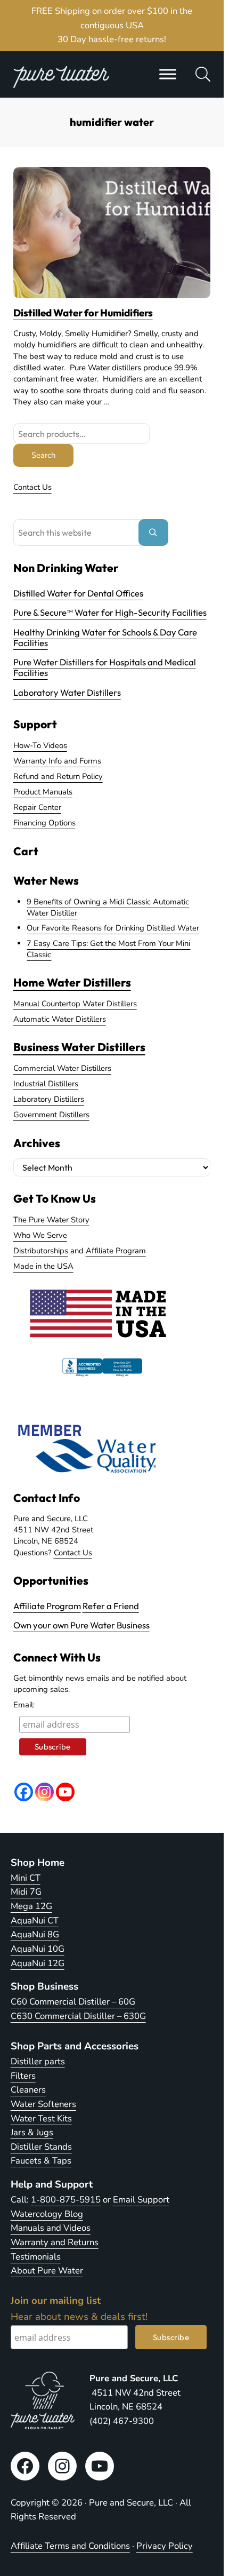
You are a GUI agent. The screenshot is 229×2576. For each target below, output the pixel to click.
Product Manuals (43, 792)
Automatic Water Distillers (60, 1019)
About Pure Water (47, 2271)
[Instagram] (44, 1792)
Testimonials (36, 2257)
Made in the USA (43, 1266)
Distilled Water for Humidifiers (83, 313)
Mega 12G (31, 1906)
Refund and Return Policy (58, 776)
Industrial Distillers (46, 1084)
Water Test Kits (41, 2118)
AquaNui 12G (38, 1963)
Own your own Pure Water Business (81, 1625)
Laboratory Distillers (49, 1099)
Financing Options (44, 823)
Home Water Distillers (72, 982)
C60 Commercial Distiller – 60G (73, 2002)
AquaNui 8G (35, 1934)
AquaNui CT (35, 1921)
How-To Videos (40, 745)
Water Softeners (43, 2104)
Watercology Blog (47, 2214)
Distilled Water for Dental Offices (78, 593)
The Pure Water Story (51, 1220)
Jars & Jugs (32, 2132)
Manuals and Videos (51, 2228)
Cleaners (28, 2090)
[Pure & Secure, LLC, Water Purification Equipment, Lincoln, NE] (102, 1377)
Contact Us (32, 487)
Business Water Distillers (79, 1047)
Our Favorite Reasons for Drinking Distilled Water (113, 928)
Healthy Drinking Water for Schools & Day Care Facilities (105, 637)
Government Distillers (51, 1115)
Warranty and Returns (55, 2242)
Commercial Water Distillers (62, 1068)
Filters (23, 2076)
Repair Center (37, 807)
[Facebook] (24, 1792)
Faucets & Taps (41, 2161)
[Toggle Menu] (168, 74)
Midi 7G (26, 1892)
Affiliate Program (116, 1251)
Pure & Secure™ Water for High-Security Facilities (110, 612)
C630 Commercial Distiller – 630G (78, 2016)
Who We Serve (40, 1235)
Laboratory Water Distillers (67, 692)
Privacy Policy (165, 2546)
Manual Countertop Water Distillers (75, 1004)
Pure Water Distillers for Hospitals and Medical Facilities (105, 667)
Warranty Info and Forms (57, 761)
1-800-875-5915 (66, 2200)
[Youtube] (65, 1792)
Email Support (141, 2200)
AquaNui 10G (38, 1949)
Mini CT (26, 1878)
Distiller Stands (41, 2147)
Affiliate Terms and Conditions (70, 2546)
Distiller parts (38, 2061)
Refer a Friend (111, 1606)
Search (43, 455)
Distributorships (41, 1251)
